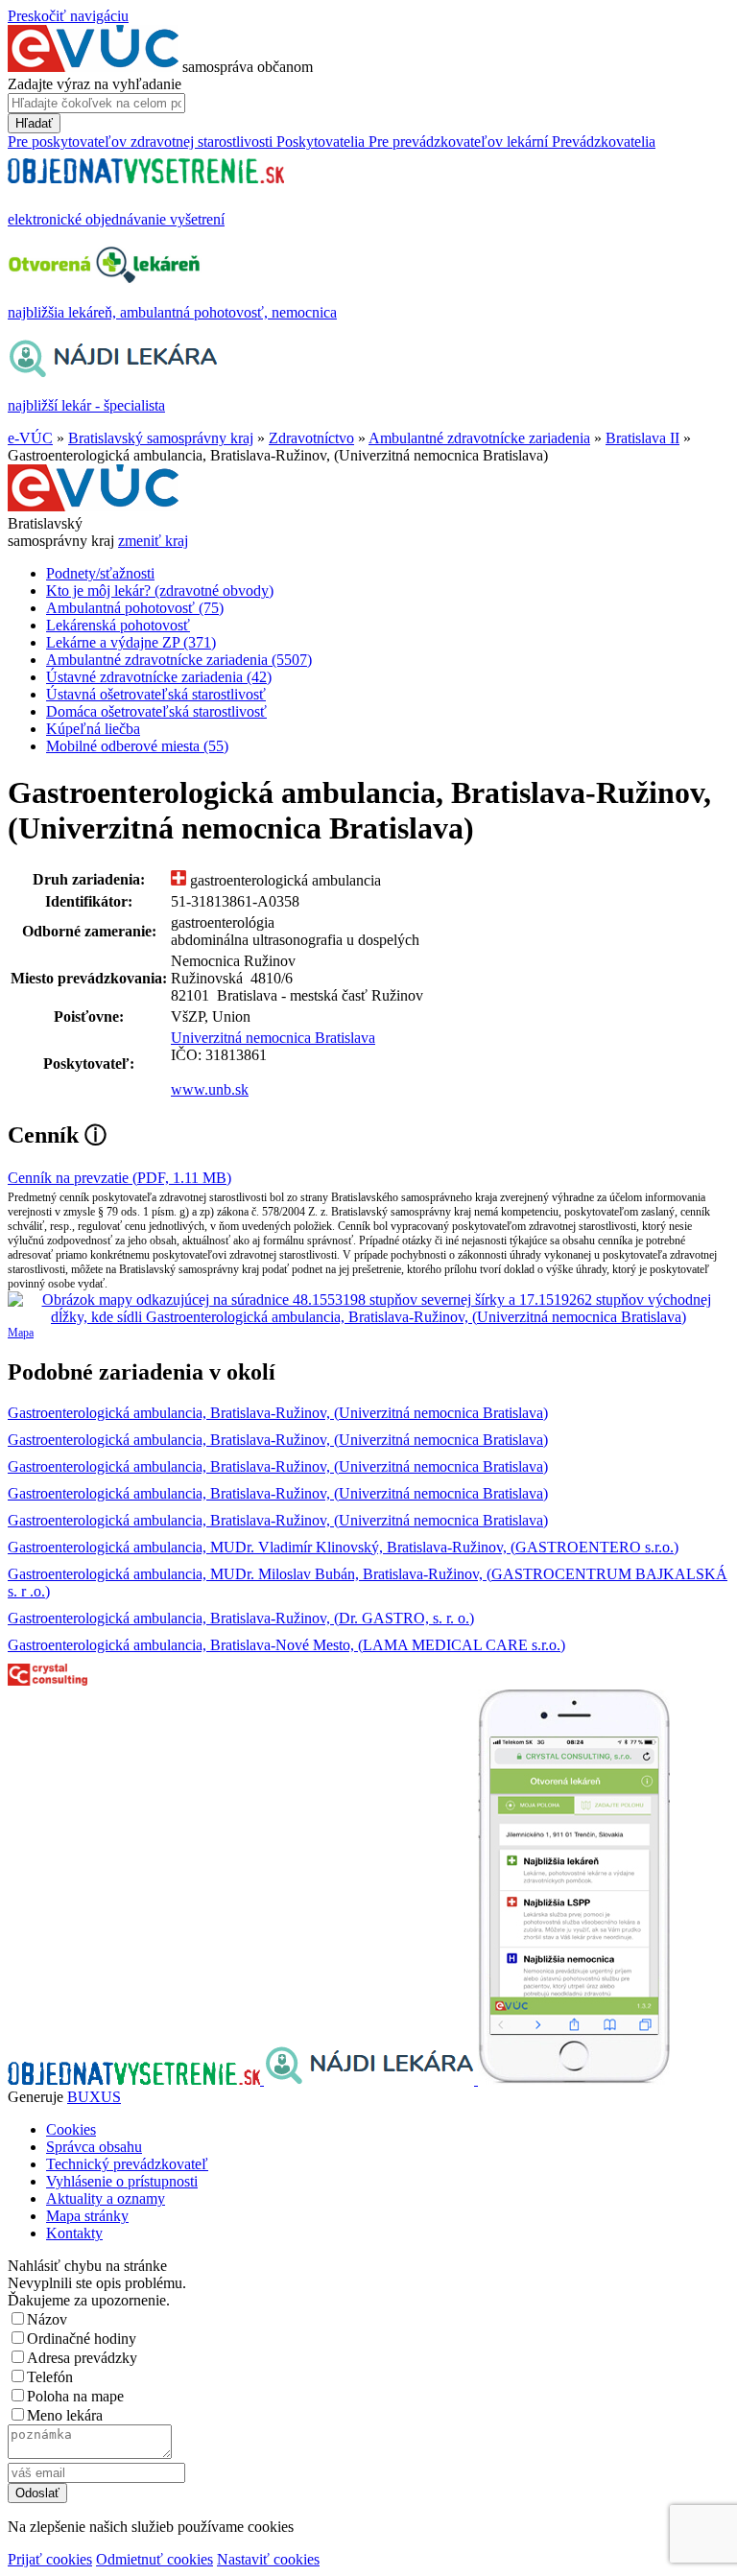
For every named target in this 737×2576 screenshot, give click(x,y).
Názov (47, 2319)
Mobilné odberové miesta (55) (137, 746)
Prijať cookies (50, 2559)
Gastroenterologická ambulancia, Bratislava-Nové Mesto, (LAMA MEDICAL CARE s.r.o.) (286, 1645)
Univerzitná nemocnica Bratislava (273, 1038)
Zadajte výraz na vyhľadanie (95, 84)
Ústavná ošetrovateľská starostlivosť (156, 694)
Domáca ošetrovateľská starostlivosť (156, 711)
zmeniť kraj (153, 541)
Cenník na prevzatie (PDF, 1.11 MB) (119, 1178)
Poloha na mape (75, 2396)
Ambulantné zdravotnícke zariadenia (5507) (179, 660)
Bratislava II (642, 438)
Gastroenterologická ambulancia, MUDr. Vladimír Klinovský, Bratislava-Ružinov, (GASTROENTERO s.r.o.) (343, 1547)
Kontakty (74, 2233)
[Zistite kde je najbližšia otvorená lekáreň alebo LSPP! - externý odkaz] (574, 2080)
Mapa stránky (87, 2216)
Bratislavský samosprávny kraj (161, 438)
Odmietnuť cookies (155, 2559)
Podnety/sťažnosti (100, 573)
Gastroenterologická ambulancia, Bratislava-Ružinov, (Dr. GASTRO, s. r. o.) (241, 1618)
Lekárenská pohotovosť (118, 625)
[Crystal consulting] (48, 1680)
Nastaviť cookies (268, 2559)
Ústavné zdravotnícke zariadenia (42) (159, 677)
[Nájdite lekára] (371, 2080)
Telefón (50, 2377)
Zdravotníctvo (311, 438)
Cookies (71, 2129)
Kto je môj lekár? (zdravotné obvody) (160, 591)
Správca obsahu (94, 2147)
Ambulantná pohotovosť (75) (135, 608)
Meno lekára (65, 2415)
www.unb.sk (210, 1089)
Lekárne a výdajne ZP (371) (131, 642)
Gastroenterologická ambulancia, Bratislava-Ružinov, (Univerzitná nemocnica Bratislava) (278, 1413)
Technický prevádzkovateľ (127, 2164)
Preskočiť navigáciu (68, 16)
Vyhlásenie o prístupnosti (122, 2181)
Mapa (21, 1333)
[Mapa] (368, 1309)
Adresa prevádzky (82, 2358)
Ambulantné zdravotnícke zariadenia (479, 438)
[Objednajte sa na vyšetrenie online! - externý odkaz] (136, 2080)
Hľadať (34, 123)
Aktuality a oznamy (106, 2198)
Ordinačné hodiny (82, 2339)
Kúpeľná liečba (93, 729)
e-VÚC (30, 438)
